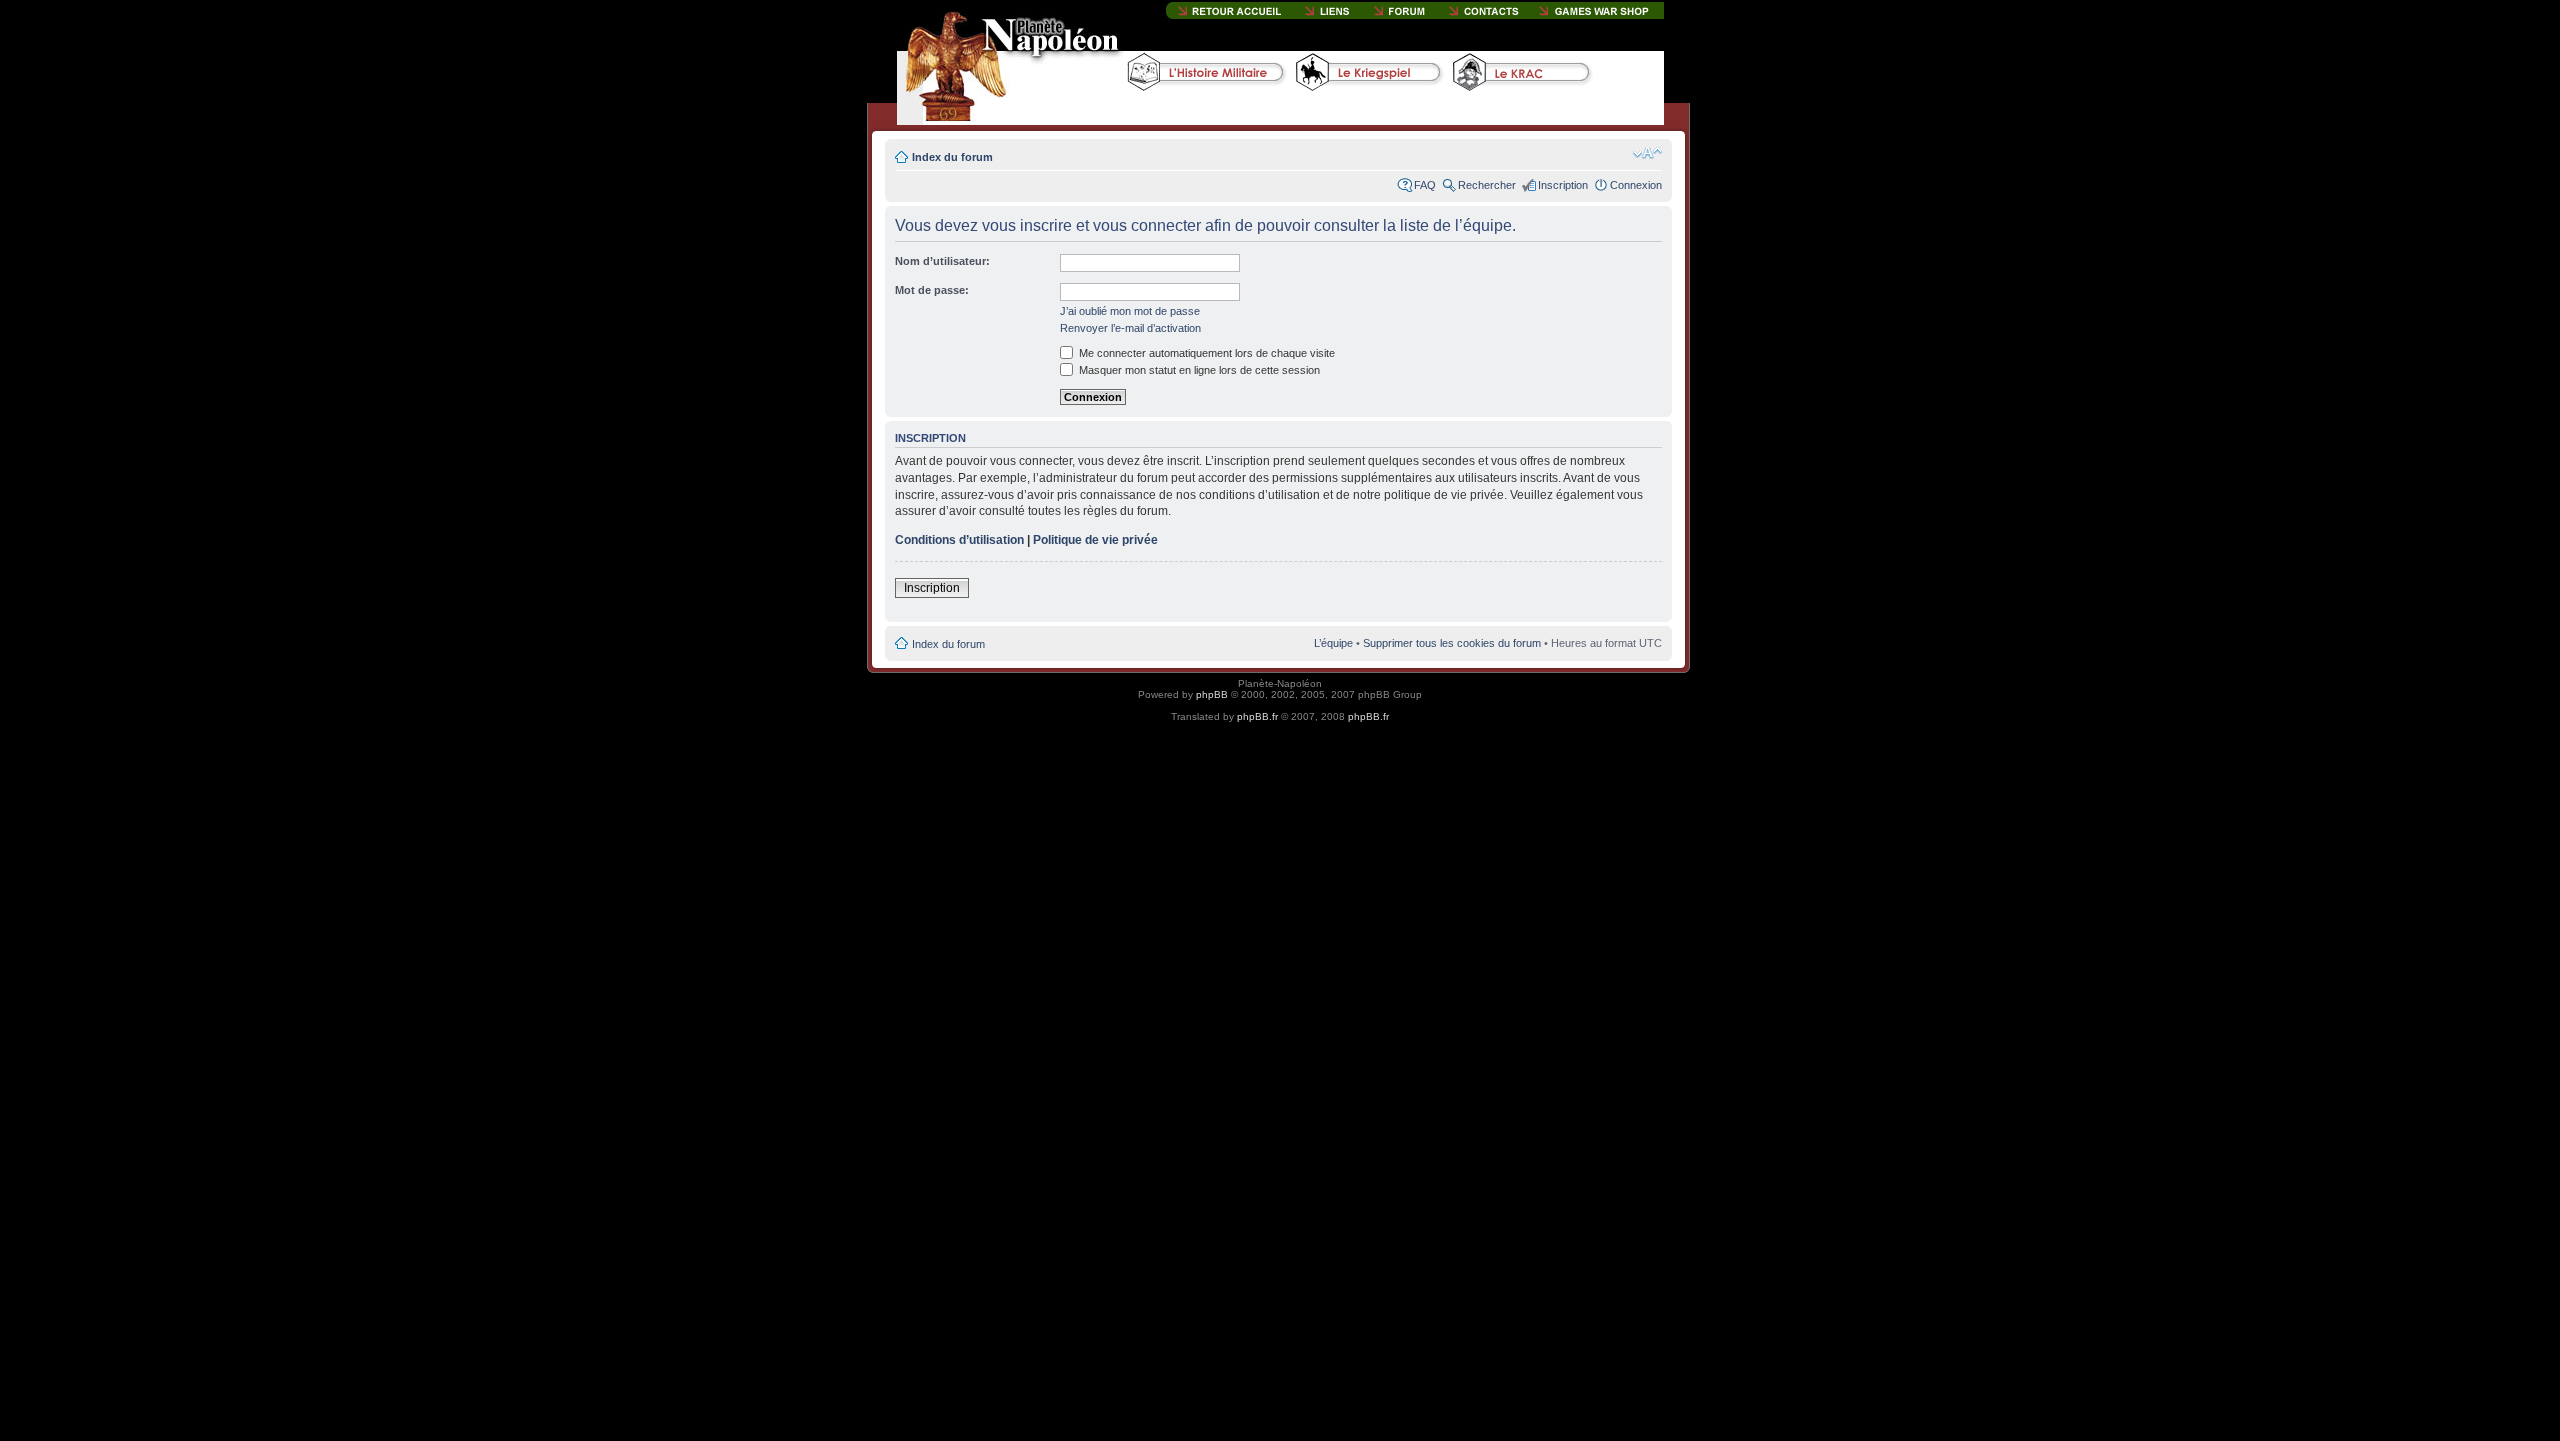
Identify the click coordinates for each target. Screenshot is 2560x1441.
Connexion (1636, 185)
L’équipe (1333, 643)
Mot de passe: (932, 290)
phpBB (1212, 694)
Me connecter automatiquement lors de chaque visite (1205, 353)
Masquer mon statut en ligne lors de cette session (1198, 370)
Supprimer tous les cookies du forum (1452, 643)
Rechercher (1487, 185)
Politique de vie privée (1095, 540)
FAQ (1425, 185)
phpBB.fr (1257, 716)
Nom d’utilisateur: (942, 261)
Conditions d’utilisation (959, 540)
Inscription (1563, 185)
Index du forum (952, 157)
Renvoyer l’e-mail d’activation (1130, 328)
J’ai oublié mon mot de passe (1130, 311)
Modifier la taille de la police (1647, 153)
